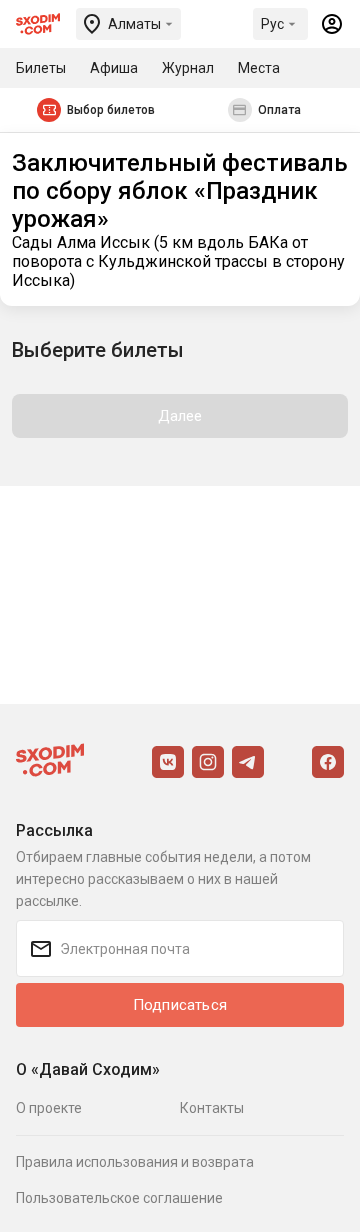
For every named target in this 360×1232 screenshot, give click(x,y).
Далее (180, 416)
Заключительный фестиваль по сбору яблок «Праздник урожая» (180, 191)
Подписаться (180, 1005)
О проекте (49, 1108)
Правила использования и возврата (135, 1162)
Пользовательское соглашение (119, 1198)
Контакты (212, 1108)
